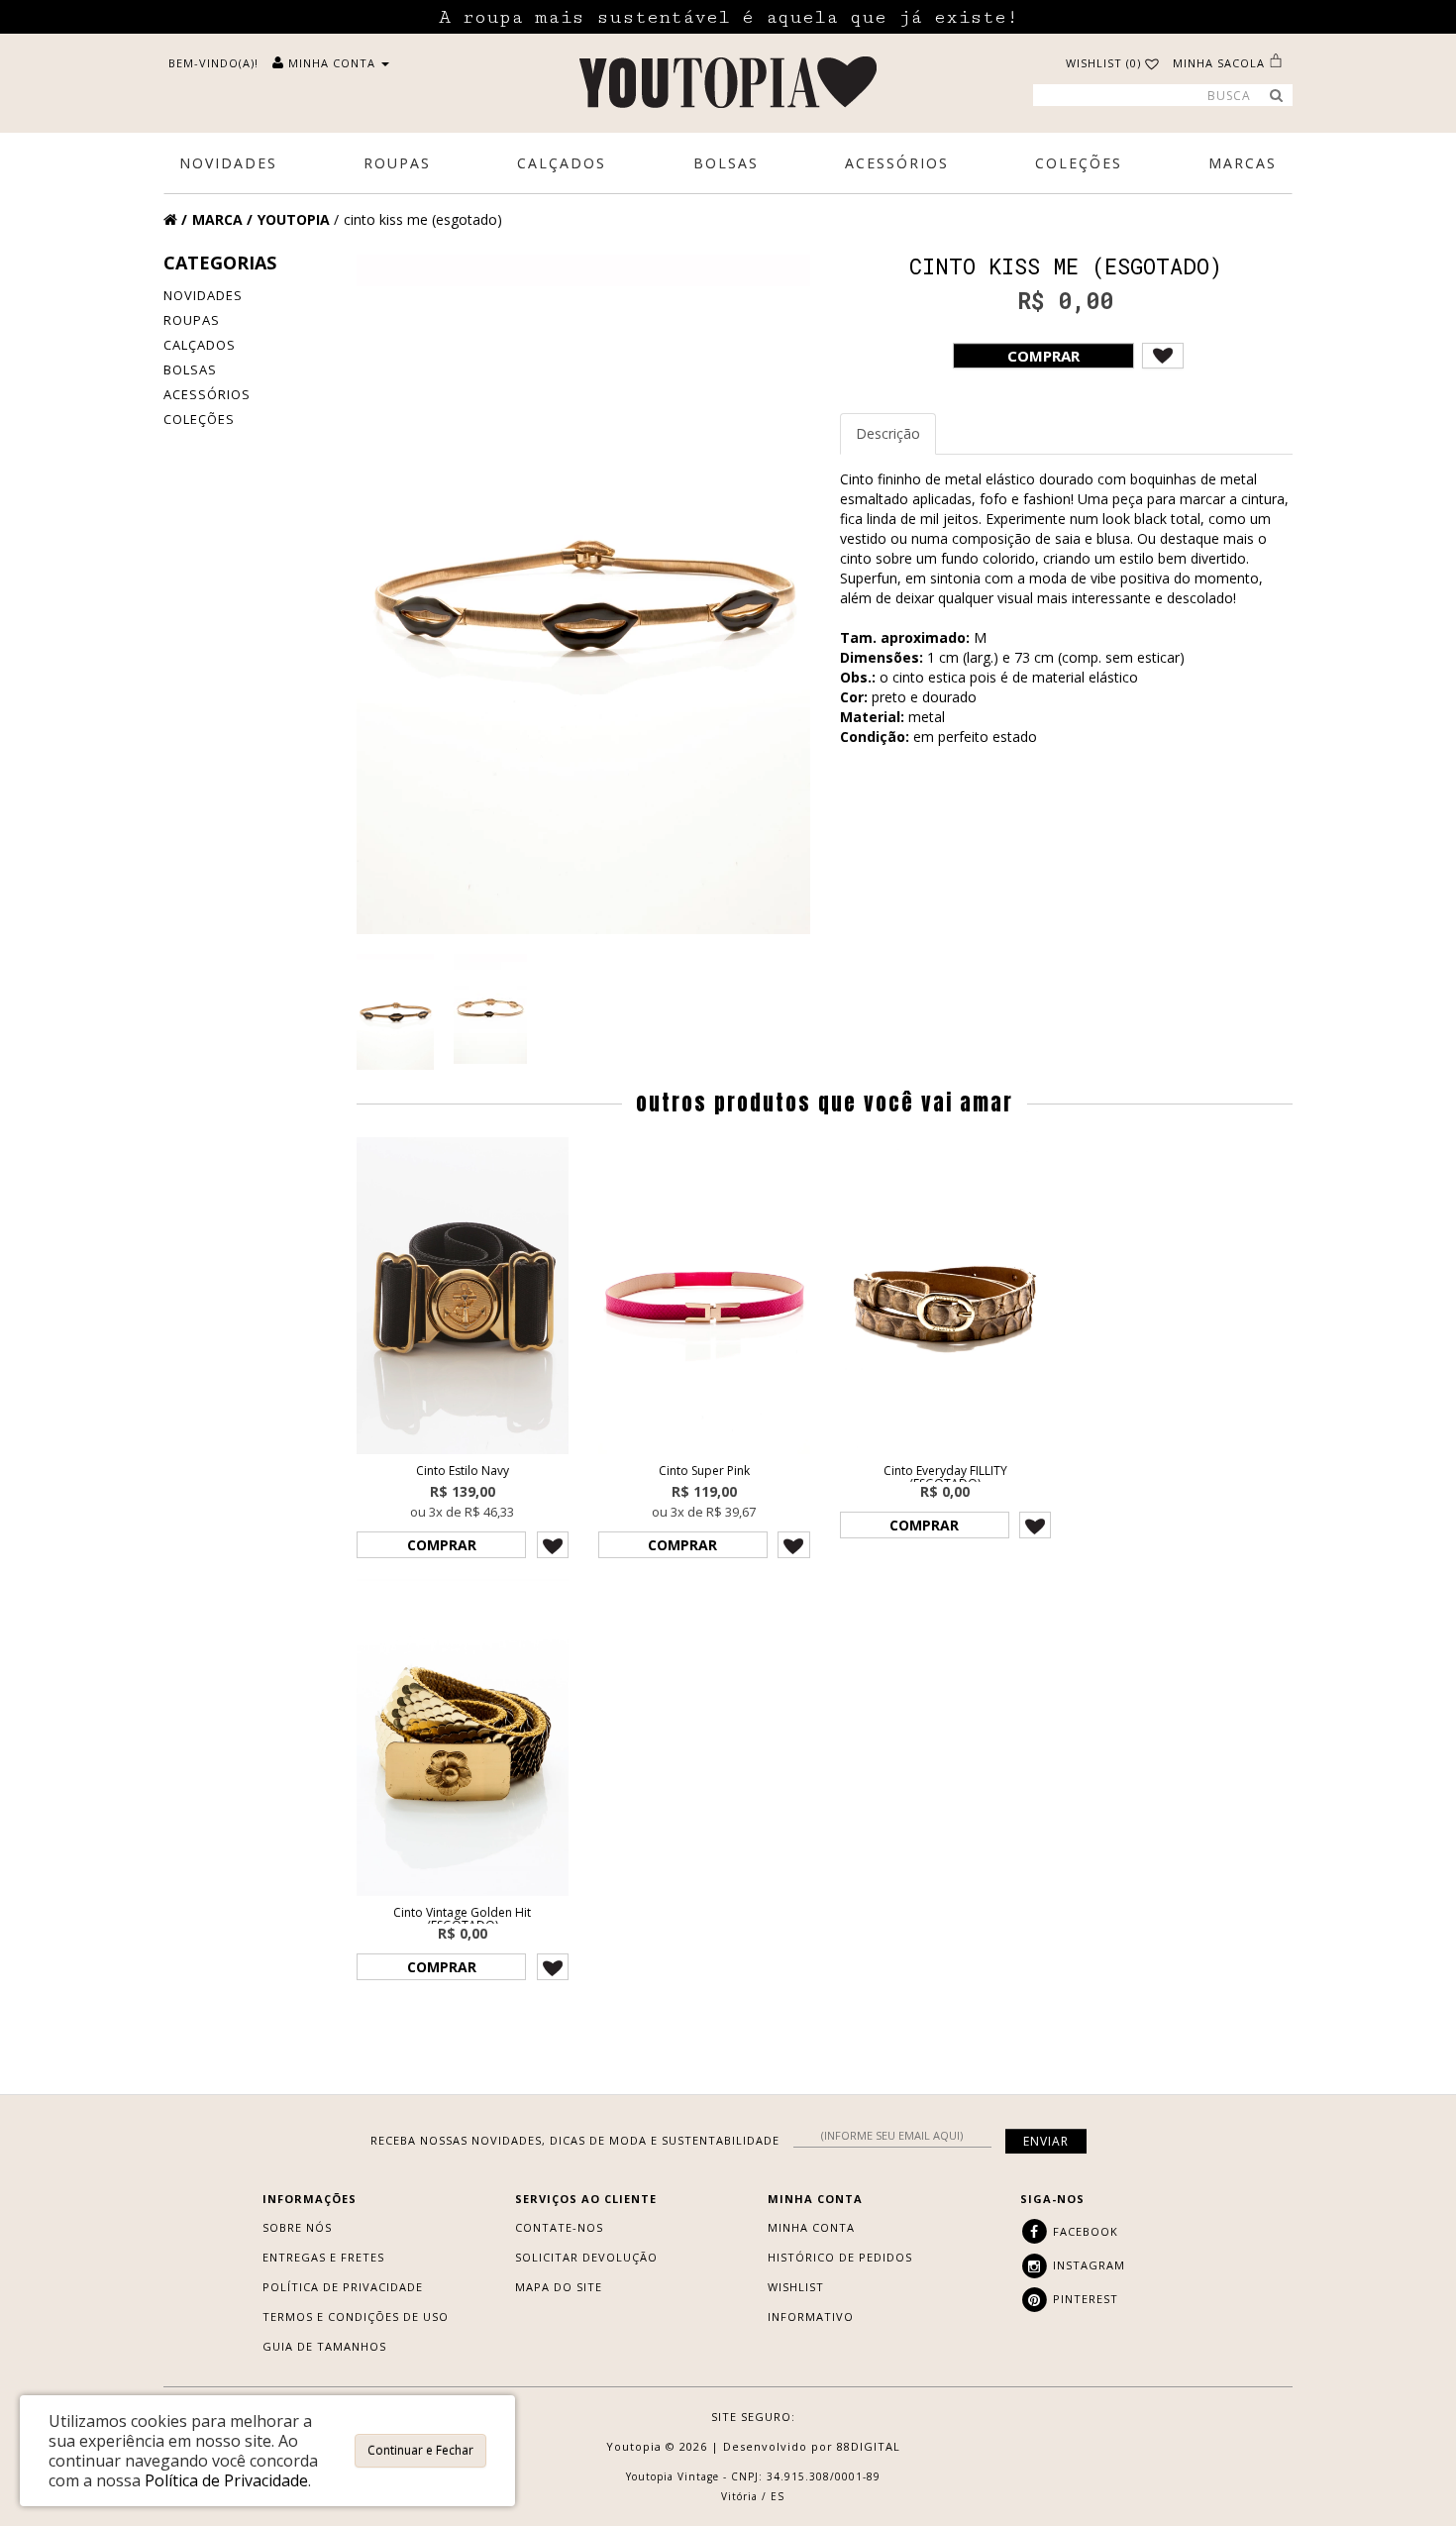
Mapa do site (559, 2287)
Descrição (888, 433)
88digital (869, 2446)
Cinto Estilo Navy (463, 1471)
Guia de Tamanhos (324, 2346)
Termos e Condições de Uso (356, 2316)
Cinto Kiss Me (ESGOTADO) (423, 219)
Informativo (811, 2316)
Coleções (199, 419)
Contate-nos (559, 2227)
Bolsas (190, 369)
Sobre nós (297, 2227)
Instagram (1087, 2265)
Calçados (200, 345)
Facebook (1084, 2231)
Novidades (203, 295)
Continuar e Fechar (420, 2450)
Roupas (192, 320)
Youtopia (294, 219)
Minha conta (811, 2227)
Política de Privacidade (343, 2287)
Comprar (1043, 356)
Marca (217, 219)
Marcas (1243, 163)
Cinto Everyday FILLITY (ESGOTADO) (945, 1477)
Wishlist (796, 2287)
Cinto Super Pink (704, 1471)
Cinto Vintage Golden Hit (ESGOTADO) (462, 1919)
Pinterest (1084, 2299)
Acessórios (207, 394)
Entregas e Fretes (323, 2257)
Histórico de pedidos (840, 2257)
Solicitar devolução (586, 2257)
